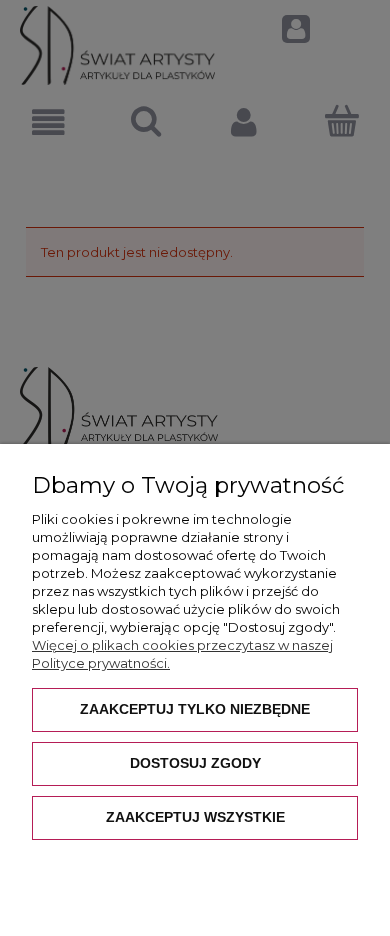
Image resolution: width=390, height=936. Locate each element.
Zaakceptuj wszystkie (195, 817)
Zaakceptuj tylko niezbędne (195, 709)
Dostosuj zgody (195, 763)
